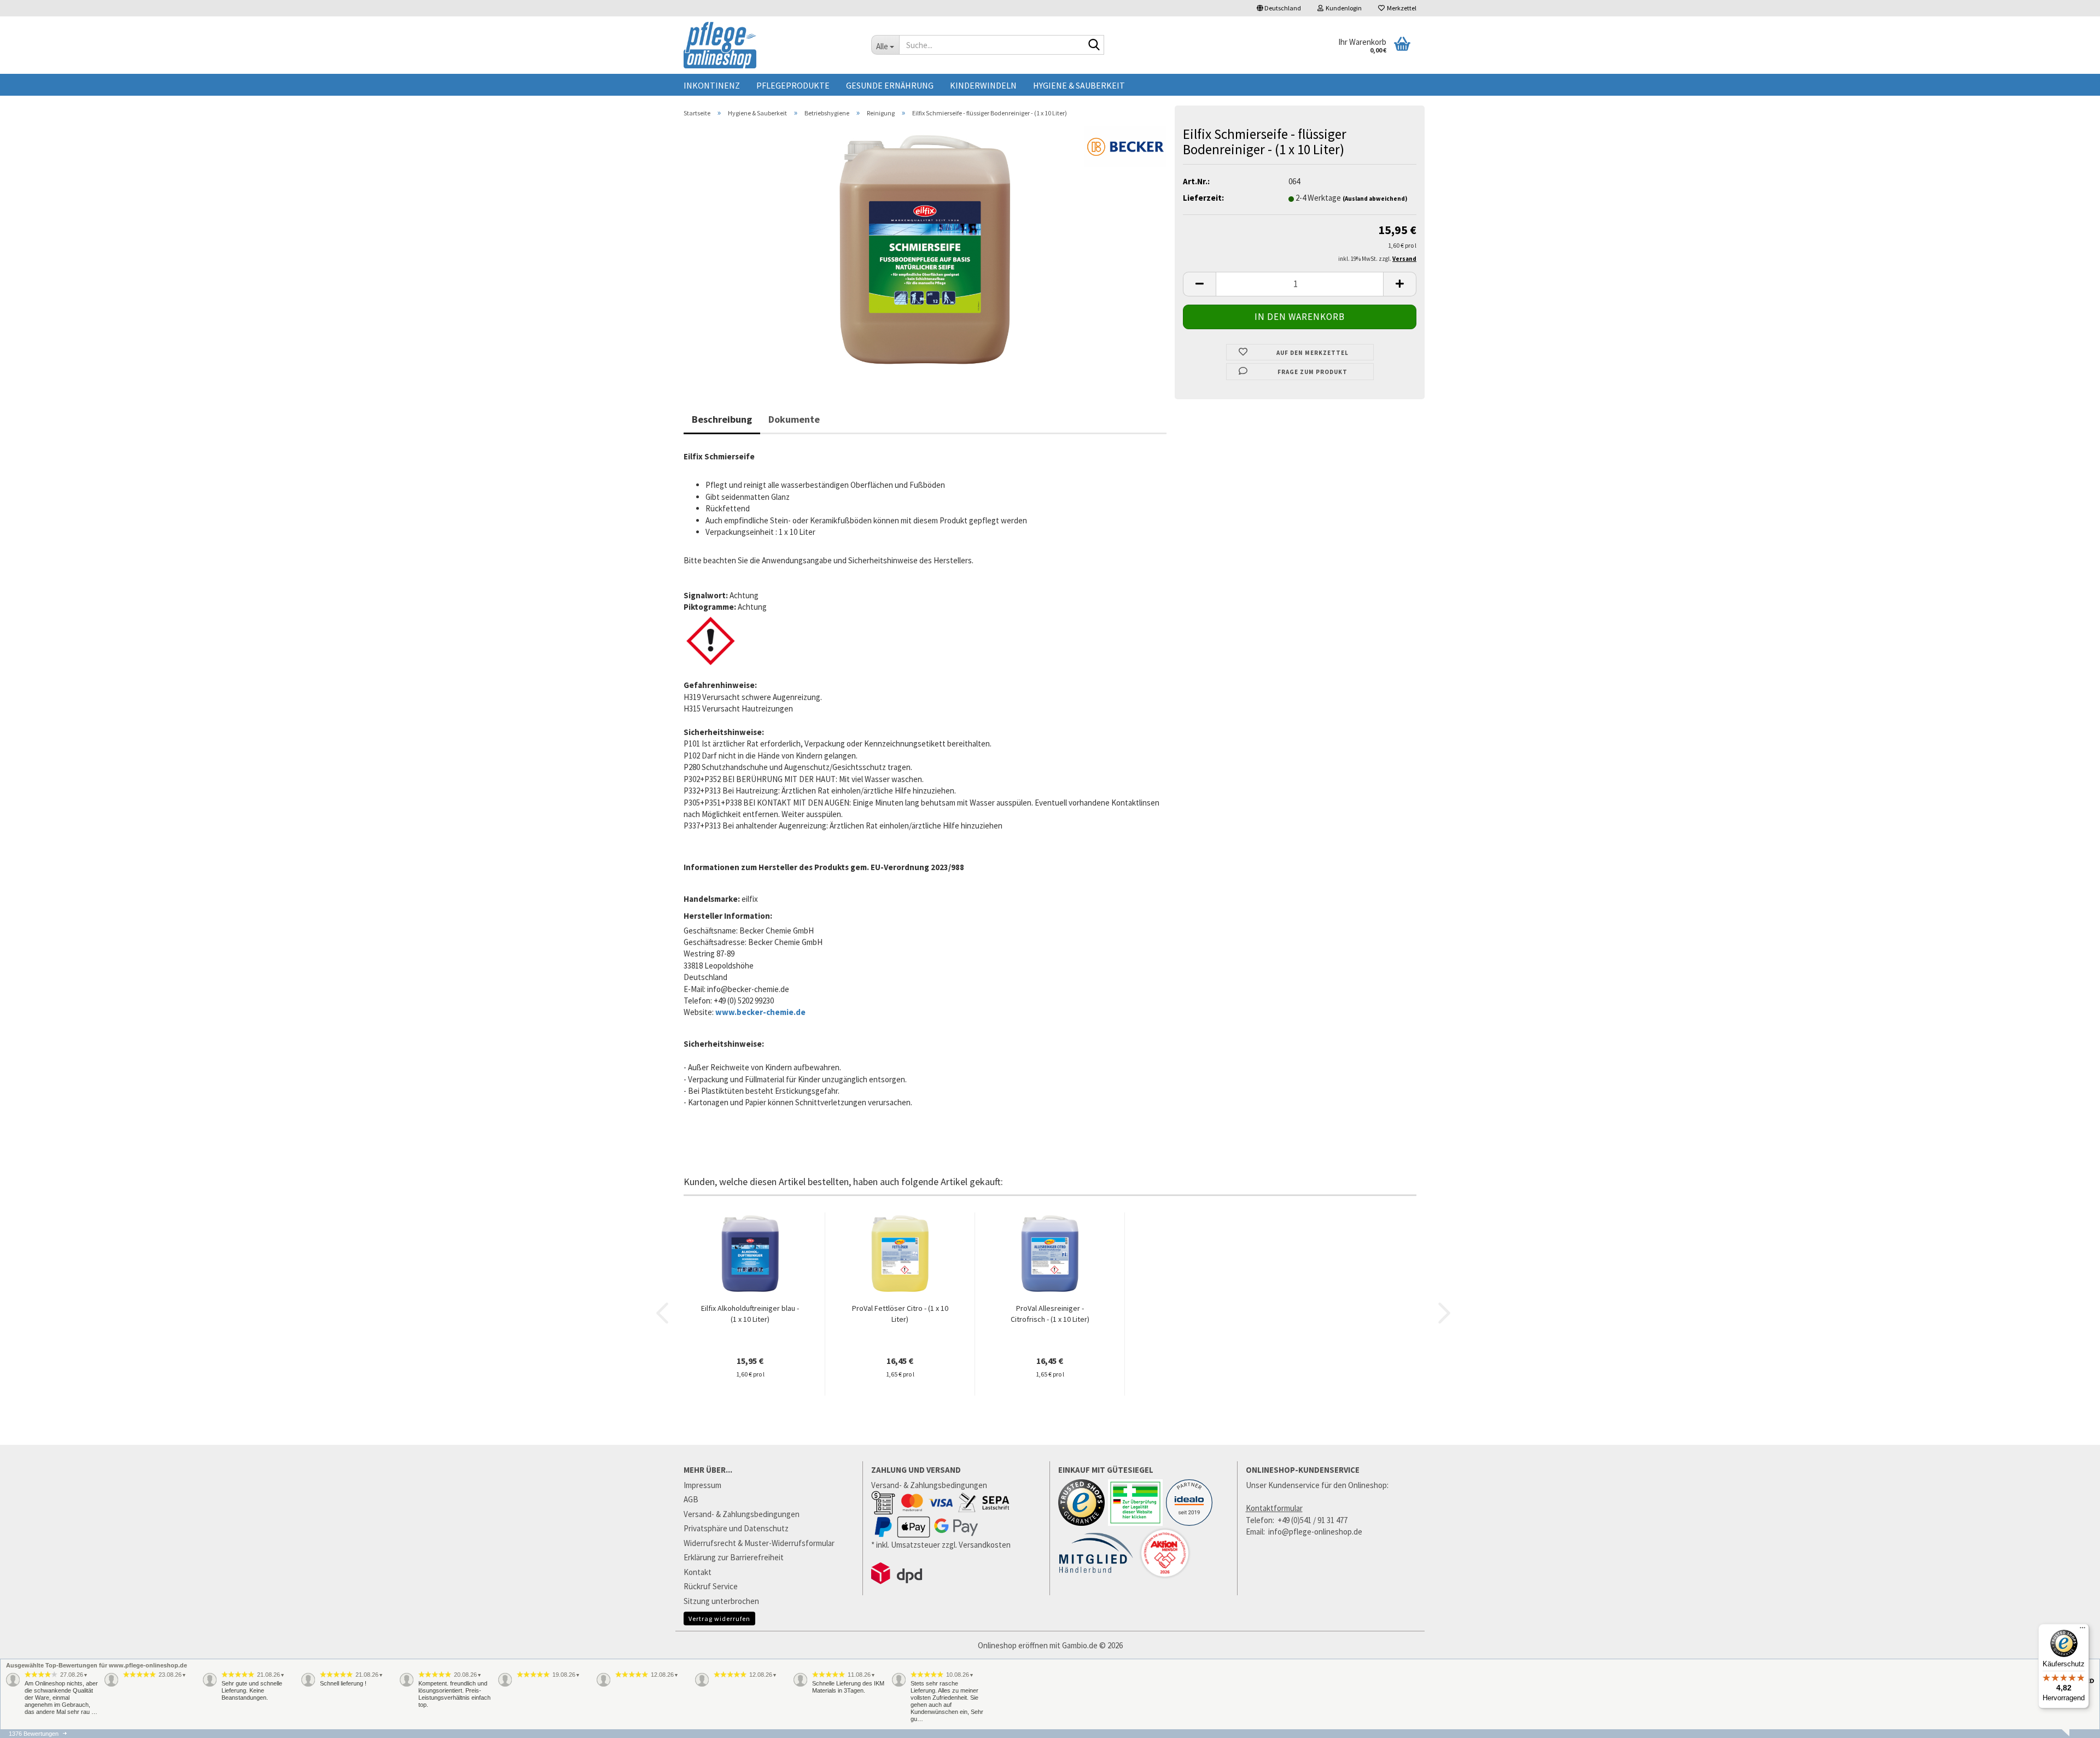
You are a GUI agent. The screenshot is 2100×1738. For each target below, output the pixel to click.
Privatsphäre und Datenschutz (736, 1528)
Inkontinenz (712, 85)
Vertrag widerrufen (719, 1619)
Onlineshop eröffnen (1013, 1645)
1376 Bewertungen (34, 1734)
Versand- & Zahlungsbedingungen (742, 1514)
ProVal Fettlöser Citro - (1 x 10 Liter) (900, 1314)
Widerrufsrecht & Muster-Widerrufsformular (759, 1543)
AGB (691, 1499)
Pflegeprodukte (793, 85)
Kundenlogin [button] (1343, 8)
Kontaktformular (1274, 1508)
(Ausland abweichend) (1375, 199)
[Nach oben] (2070, 1733)
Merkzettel (1401, 8)
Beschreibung (722, 419)
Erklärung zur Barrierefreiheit (734, 1557)
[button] (1279, 8)
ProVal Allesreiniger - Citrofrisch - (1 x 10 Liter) (1050, 1314)
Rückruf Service (711, 1586)
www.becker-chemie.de (760, 1012)
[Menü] (2082, 1630)
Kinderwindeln (983, 85)
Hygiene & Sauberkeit (1079, 85)
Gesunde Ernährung (890, 85)
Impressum (702, 1485)
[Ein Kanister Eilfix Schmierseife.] (925, 249)
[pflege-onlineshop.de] (769, 45)
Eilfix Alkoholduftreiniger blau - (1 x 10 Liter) (750, 1314)
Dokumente (794, 419)
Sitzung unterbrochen (721, 1601)
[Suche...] (1094, 45)
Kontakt (698, 1572)
